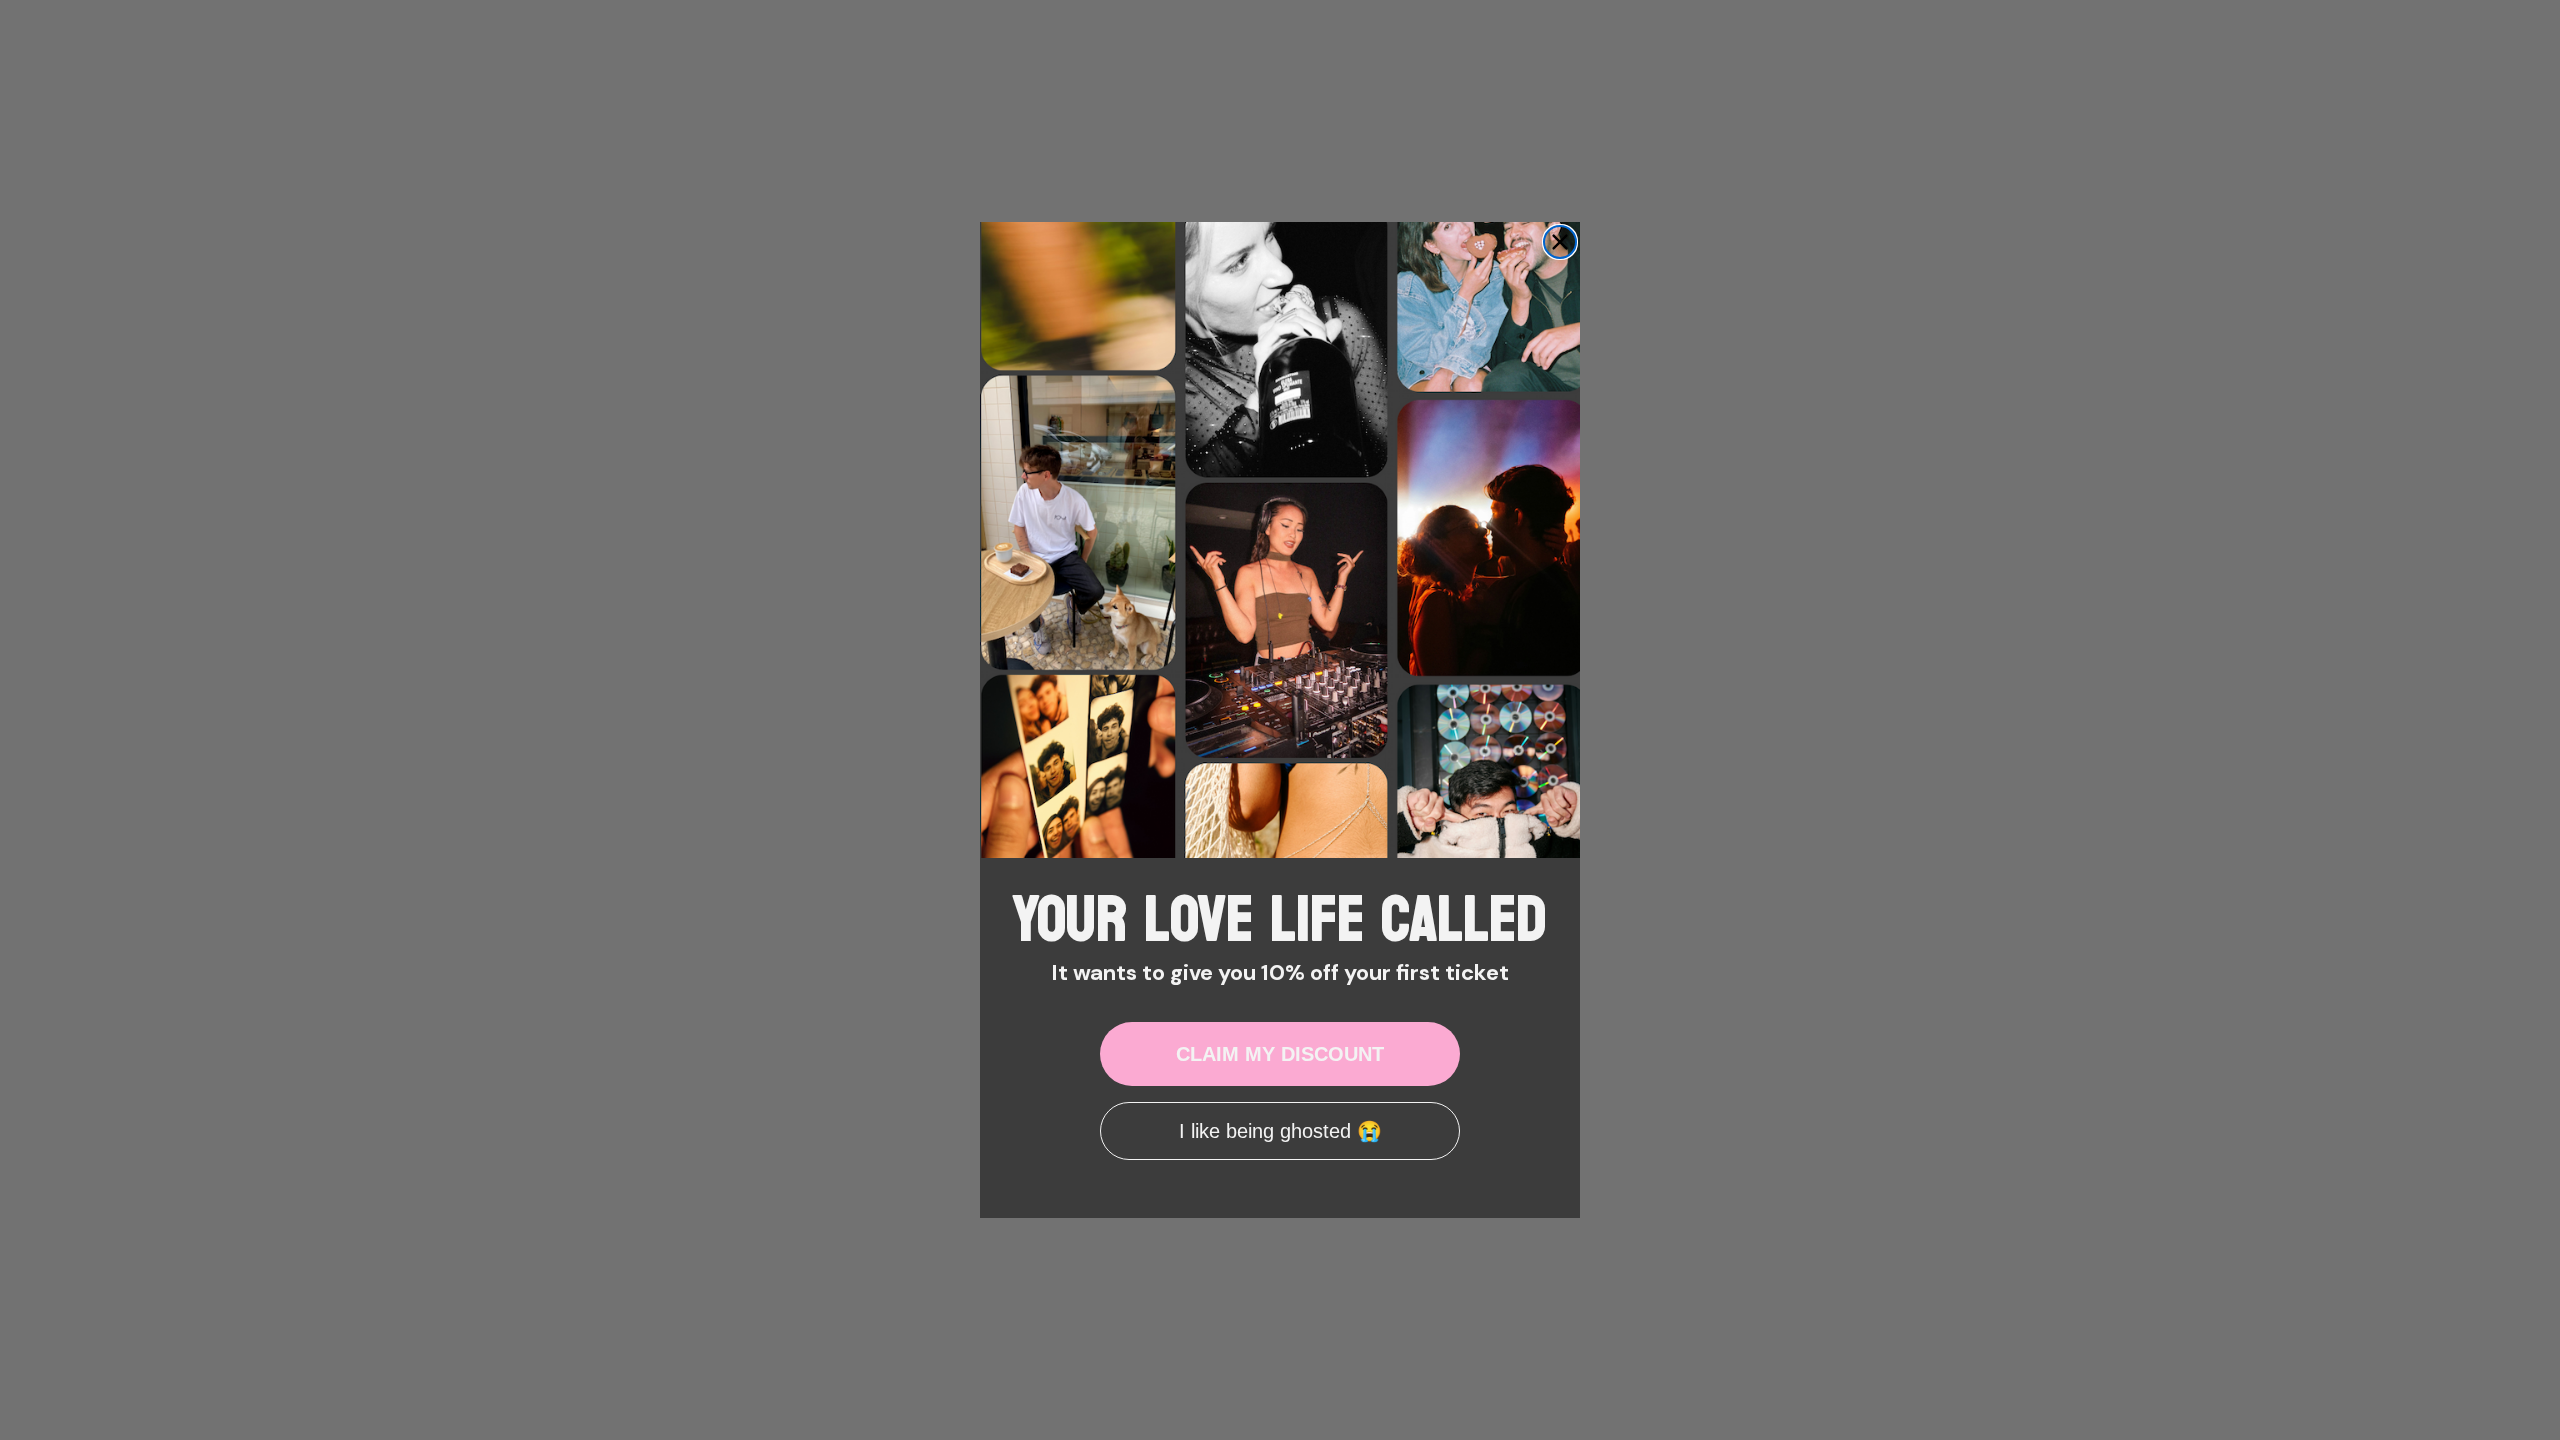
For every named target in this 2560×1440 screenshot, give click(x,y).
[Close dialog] (1560, 242)
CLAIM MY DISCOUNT (1280, 1054)
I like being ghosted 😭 (1280, 1131)
